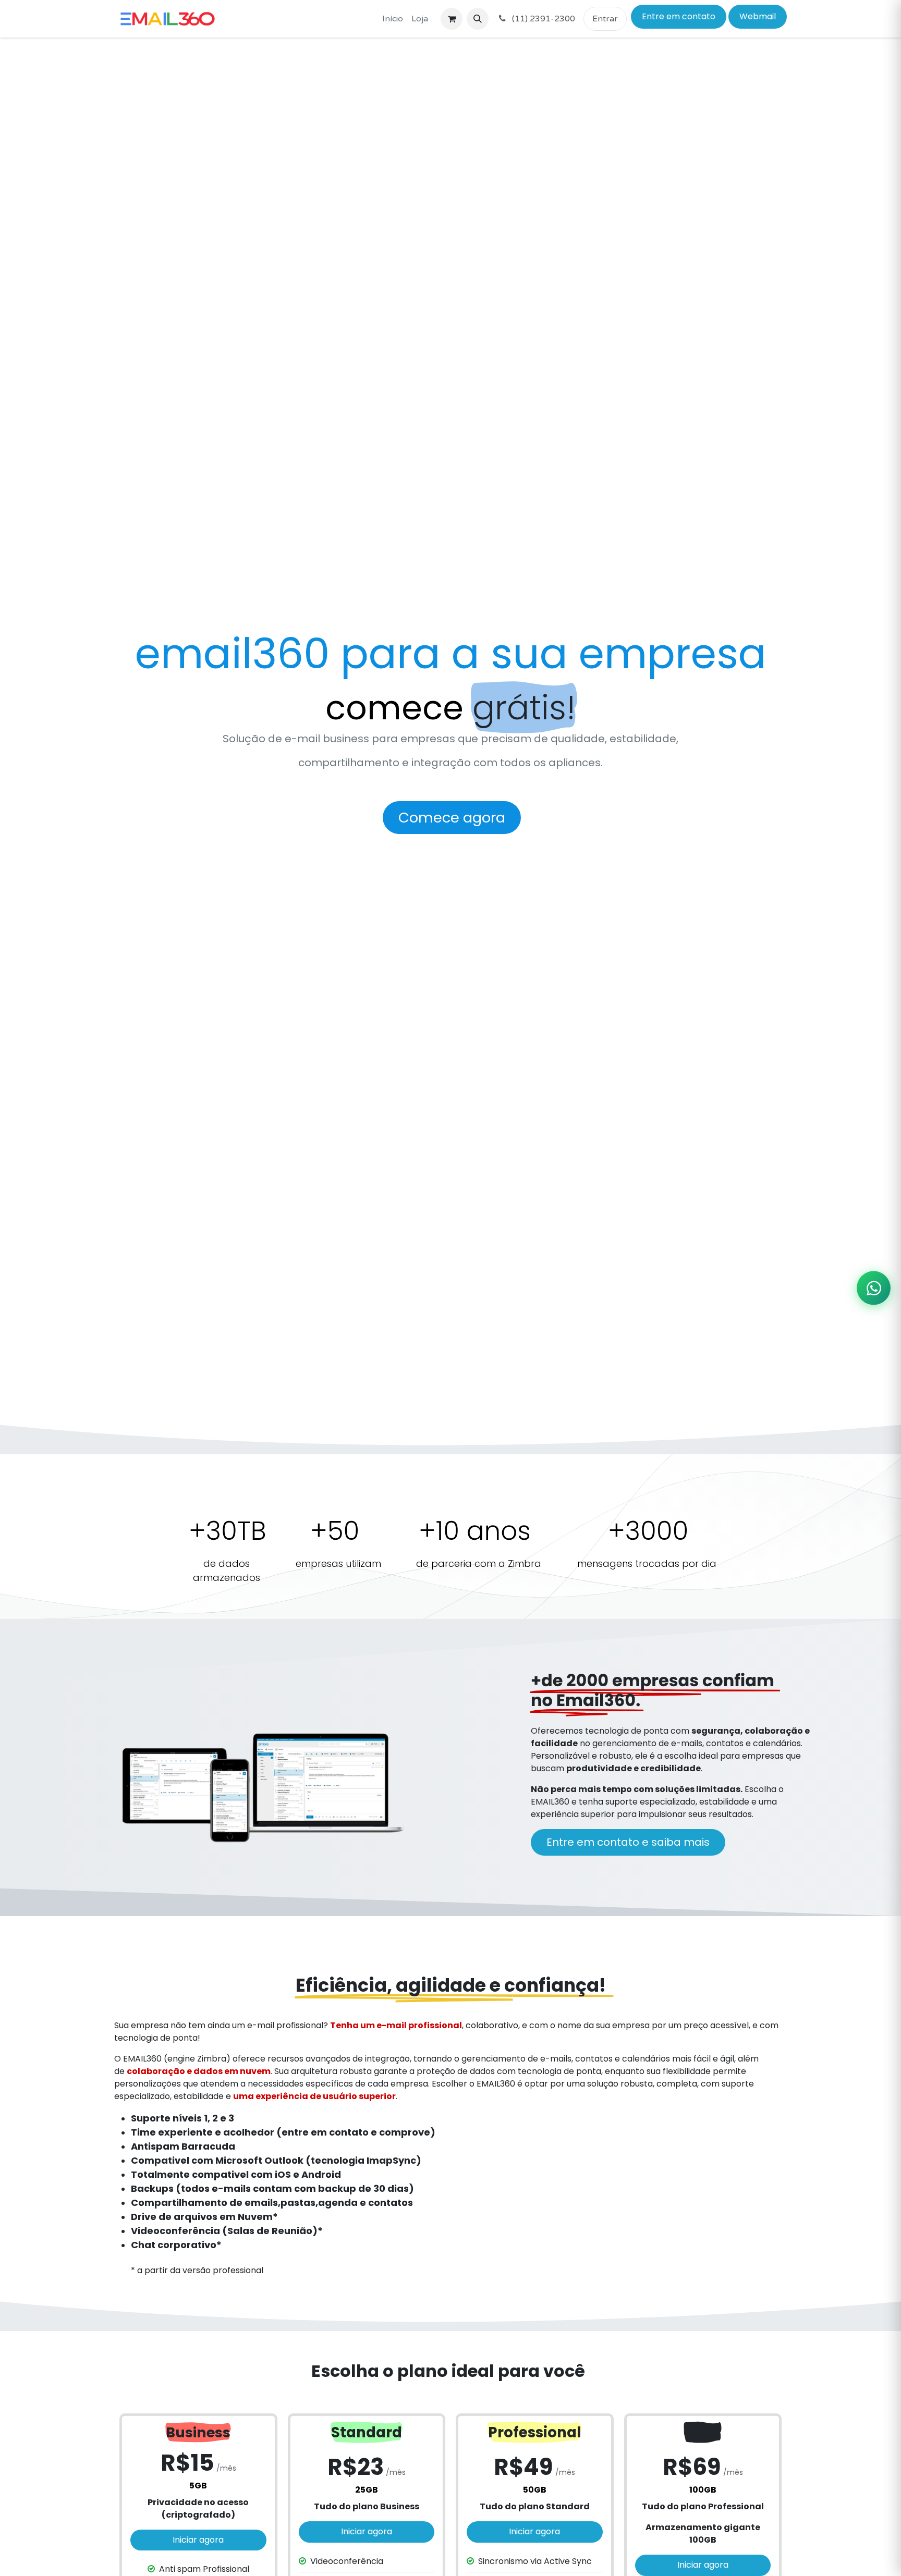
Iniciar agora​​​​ (198, 2540)
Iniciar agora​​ (367, 2531)
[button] (478, 19)
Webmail (758, 16)
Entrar (605, 19)
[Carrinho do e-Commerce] (452, 19)
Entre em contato (679, 16)
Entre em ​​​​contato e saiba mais (628, 1842)
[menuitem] (393, 19)
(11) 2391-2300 (543, 19)
